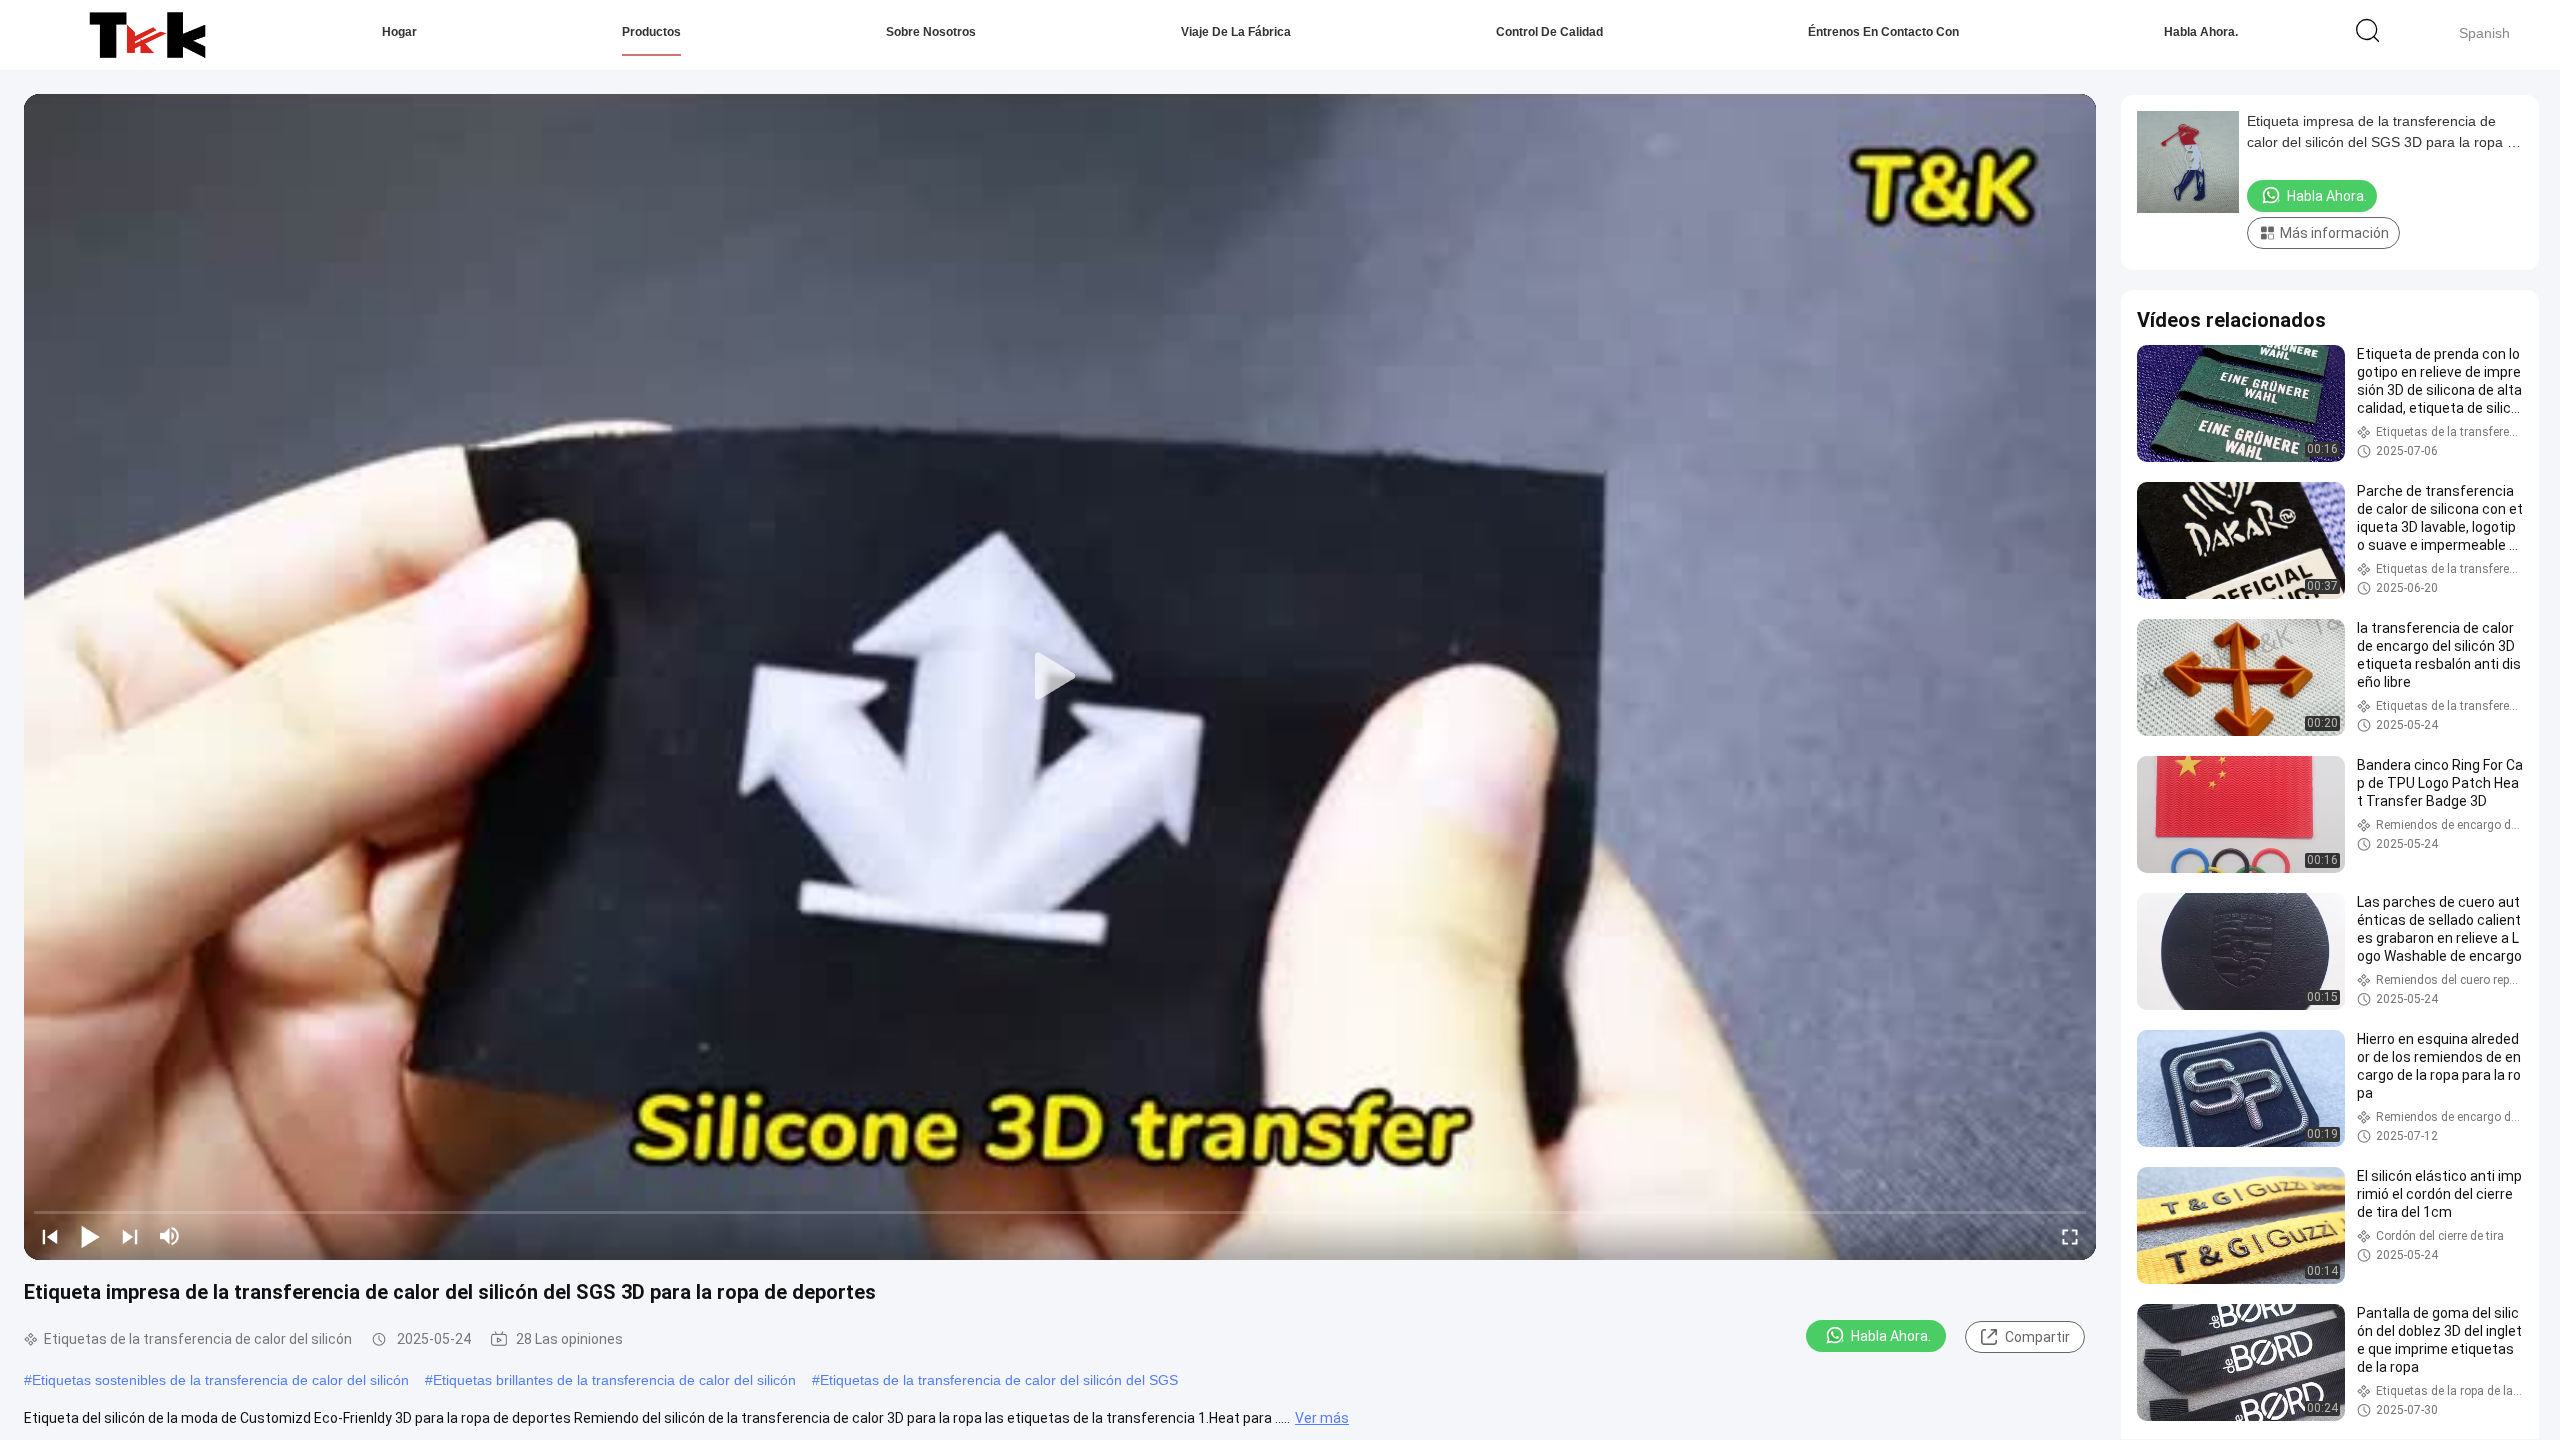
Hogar (399, 32)
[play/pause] (90, 1236)
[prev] (50, 1236)
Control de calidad (1549, 32)
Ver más (1322, 1418)
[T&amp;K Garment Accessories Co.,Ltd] (147, 35)
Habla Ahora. (2201, 32)
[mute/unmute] (170, 1236)
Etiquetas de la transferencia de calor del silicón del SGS (999, 1380)
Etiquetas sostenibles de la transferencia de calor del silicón (220, 1380)
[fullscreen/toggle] (2070, 1236)
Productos (651, 32)
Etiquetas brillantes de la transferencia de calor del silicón (614, 1380)
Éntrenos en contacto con (1883, 32)
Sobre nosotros (931, 32)
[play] (1060, 677)
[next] (130, 1236)
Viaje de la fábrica (1236, 32)
